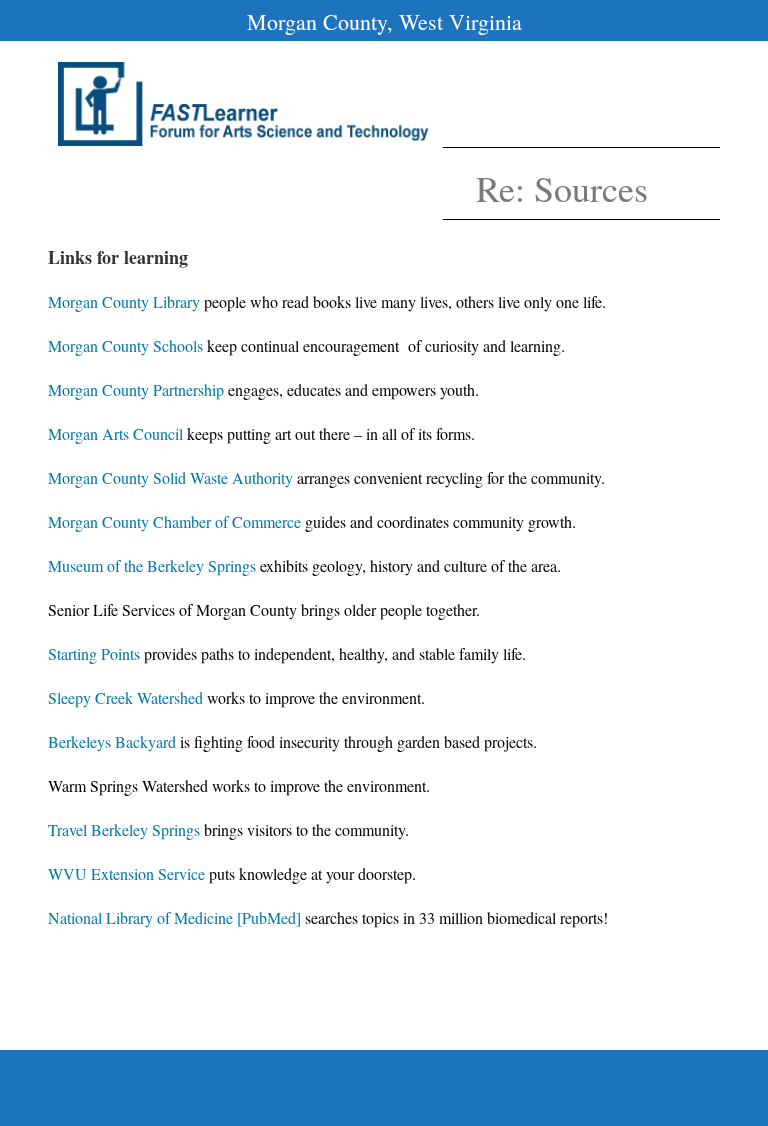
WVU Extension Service (126, 873)
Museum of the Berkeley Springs (152, 565)
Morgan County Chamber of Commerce (174, 521)
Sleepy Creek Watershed (125, 697)
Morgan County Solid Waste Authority (170, 477)
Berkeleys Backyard (112, 741)
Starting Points (94, 653)
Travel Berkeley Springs (124, 829)
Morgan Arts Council (115, 433)
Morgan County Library (124, 301)
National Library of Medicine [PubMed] (174, 917)
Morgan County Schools (125, 345)
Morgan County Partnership (136, 389)
